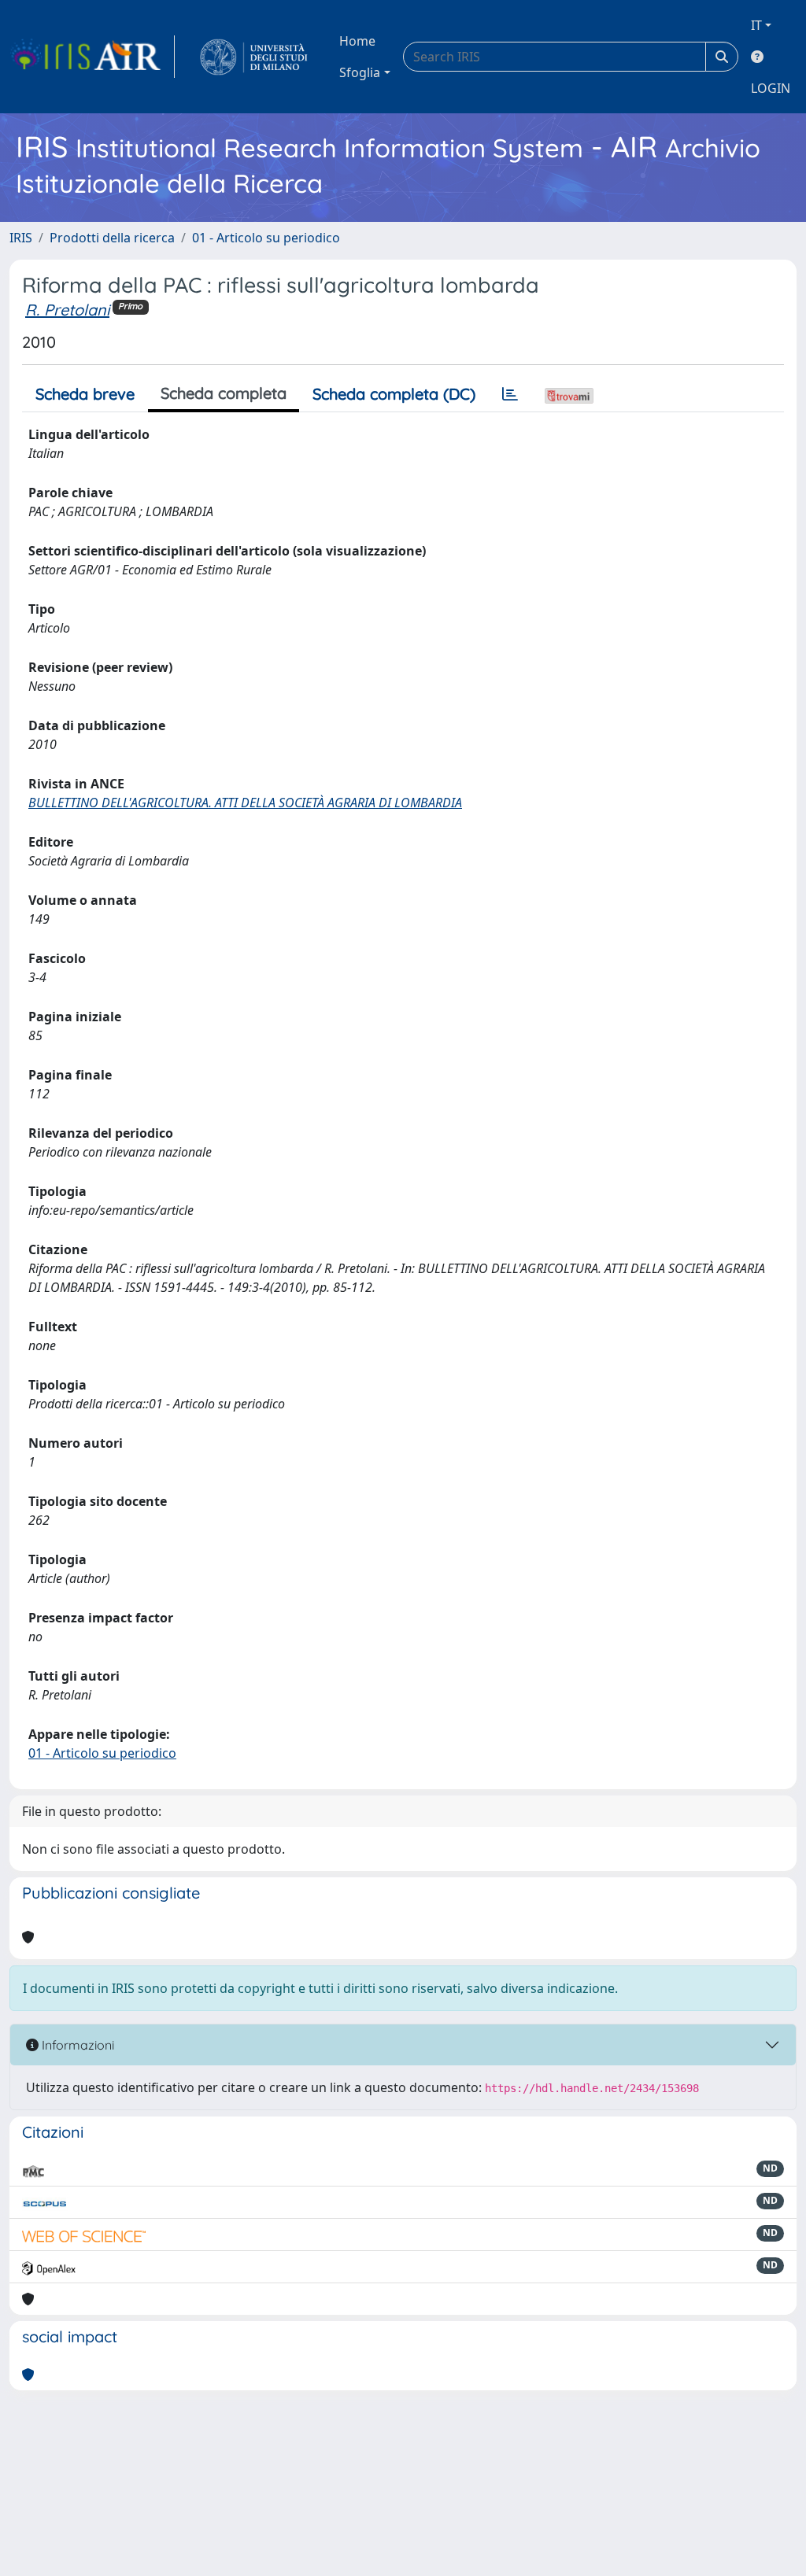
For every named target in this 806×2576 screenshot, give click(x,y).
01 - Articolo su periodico (266, 238)
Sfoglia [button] (360, 72)
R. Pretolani (67, 310)
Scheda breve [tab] (85, 394)
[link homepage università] (254, 57)
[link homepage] (92, 57)
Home (357, 41)
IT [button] (756, 25)
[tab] (510, 394)
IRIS (21, 238)
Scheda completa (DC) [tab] (394, 394)
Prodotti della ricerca (112, 238)
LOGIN (771, 88)
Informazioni (76, 2045)
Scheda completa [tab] (224, 393)
